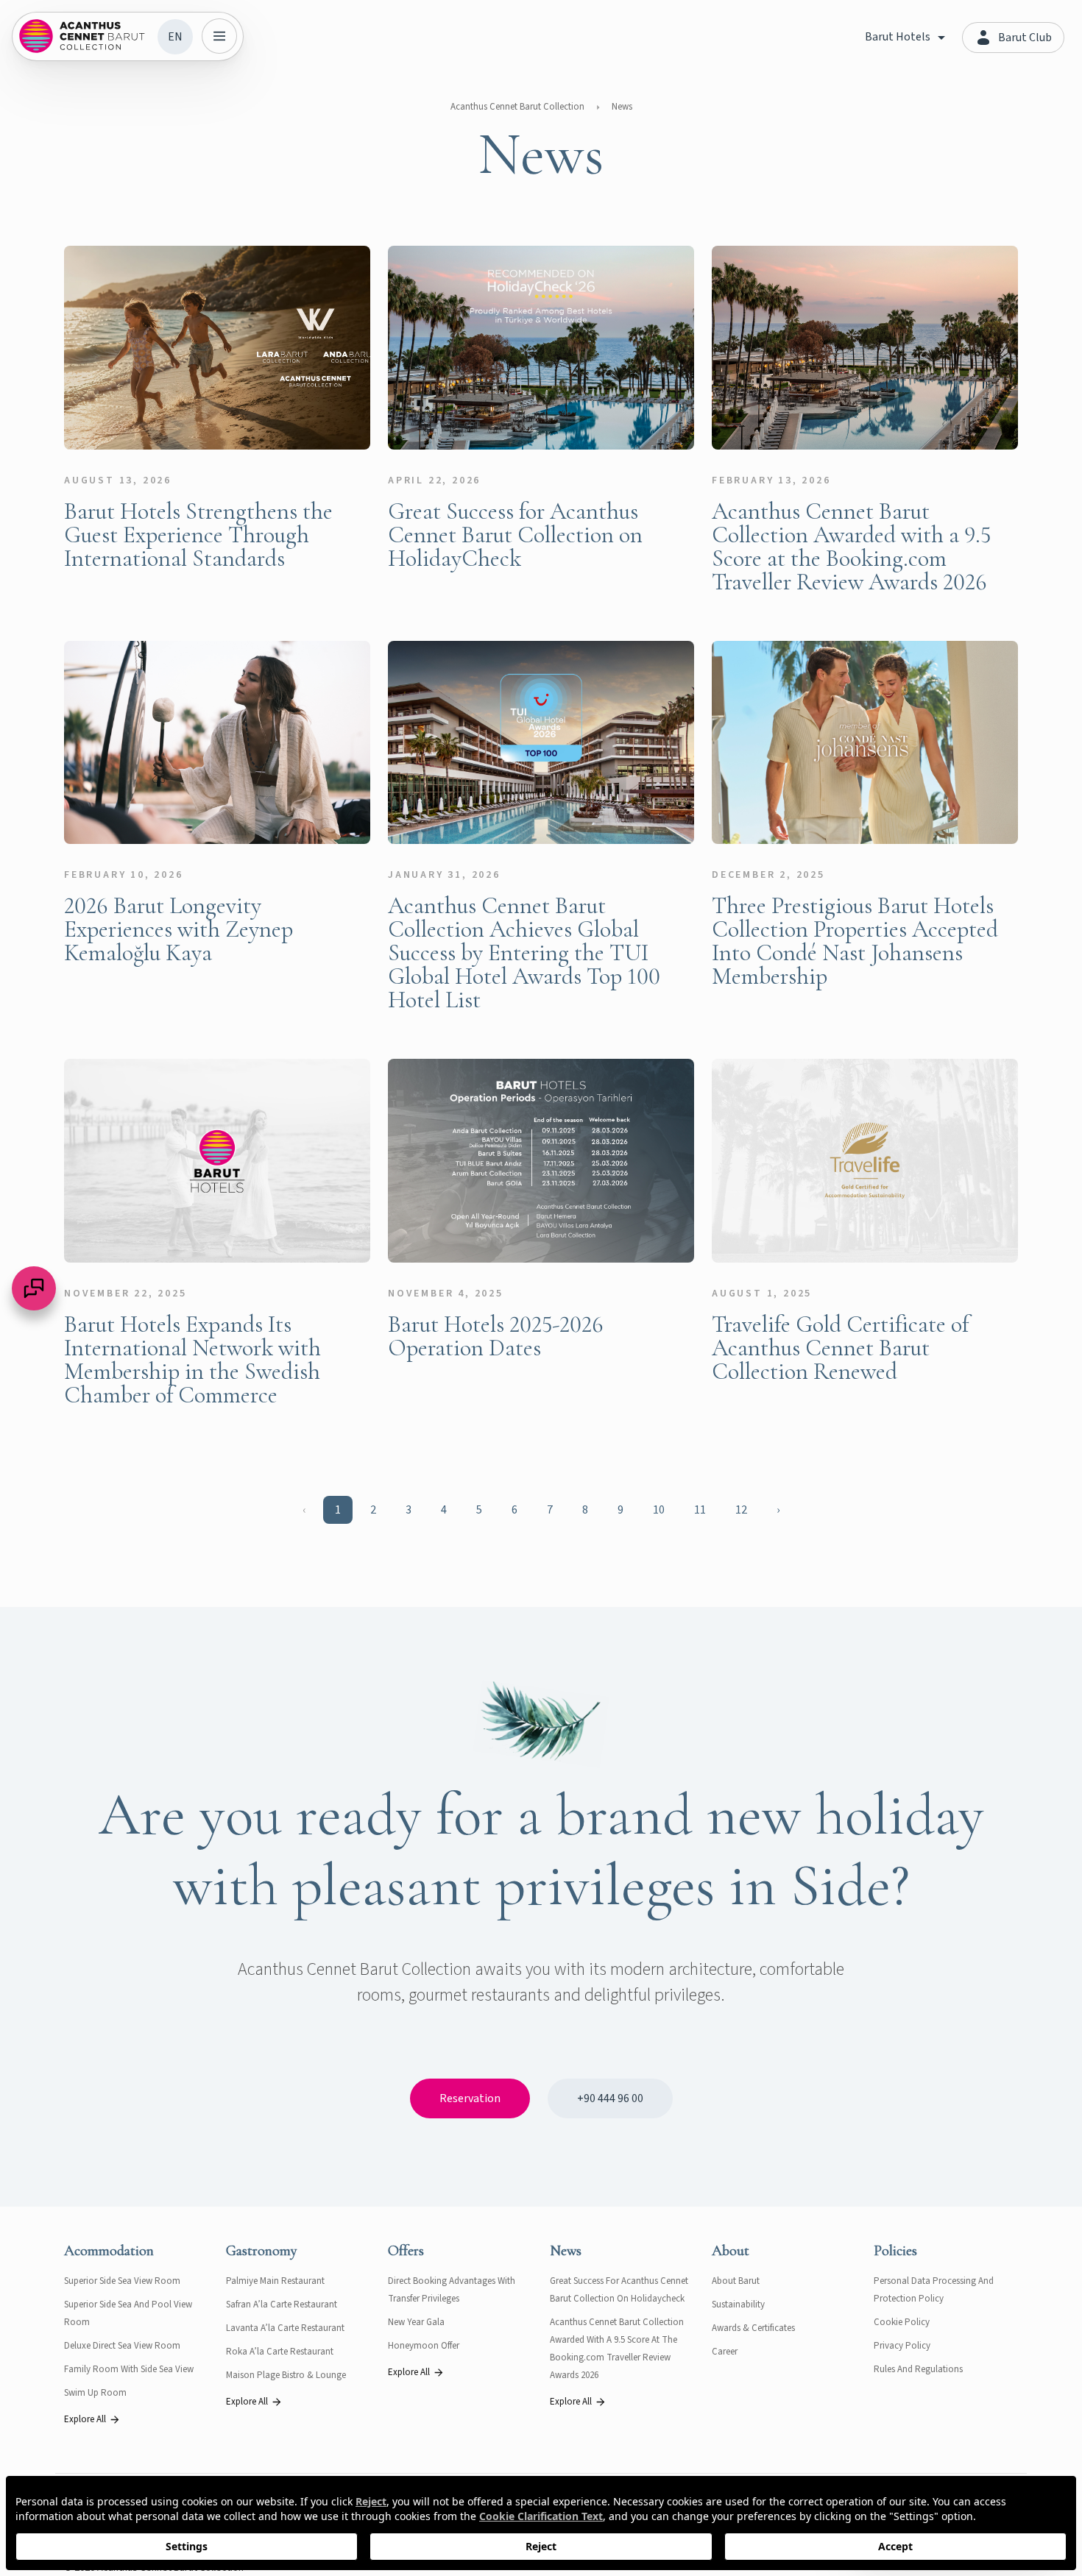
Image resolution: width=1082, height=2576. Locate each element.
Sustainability (738, 2304)
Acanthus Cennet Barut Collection (517, 107)
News (622, 107)
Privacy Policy (902, 2346)
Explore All (85, 2419)
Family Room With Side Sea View (129, 2369)
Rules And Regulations (918, 2369)
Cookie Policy (902, 2322)
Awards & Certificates (753, 2328)
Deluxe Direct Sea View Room (122, 2346)
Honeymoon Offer (424, 2346)
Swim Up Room (95, 2393)
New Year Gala (416, 2322)
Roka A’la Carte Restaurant (280, 2352)
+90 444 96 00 (610, 2098)
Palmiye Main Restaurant (275, 2281)
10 (659, 1510)
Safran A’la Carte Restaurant (282, 2304)
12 (741, 1510)
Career (725, 2352)
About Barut (736, 2281)
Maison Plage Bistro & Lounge (286, 2375)
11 (700, 1510)
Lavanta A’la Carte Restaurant (285, 2328)
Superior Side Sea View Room (122, 2281)
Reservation (470, 2098)
